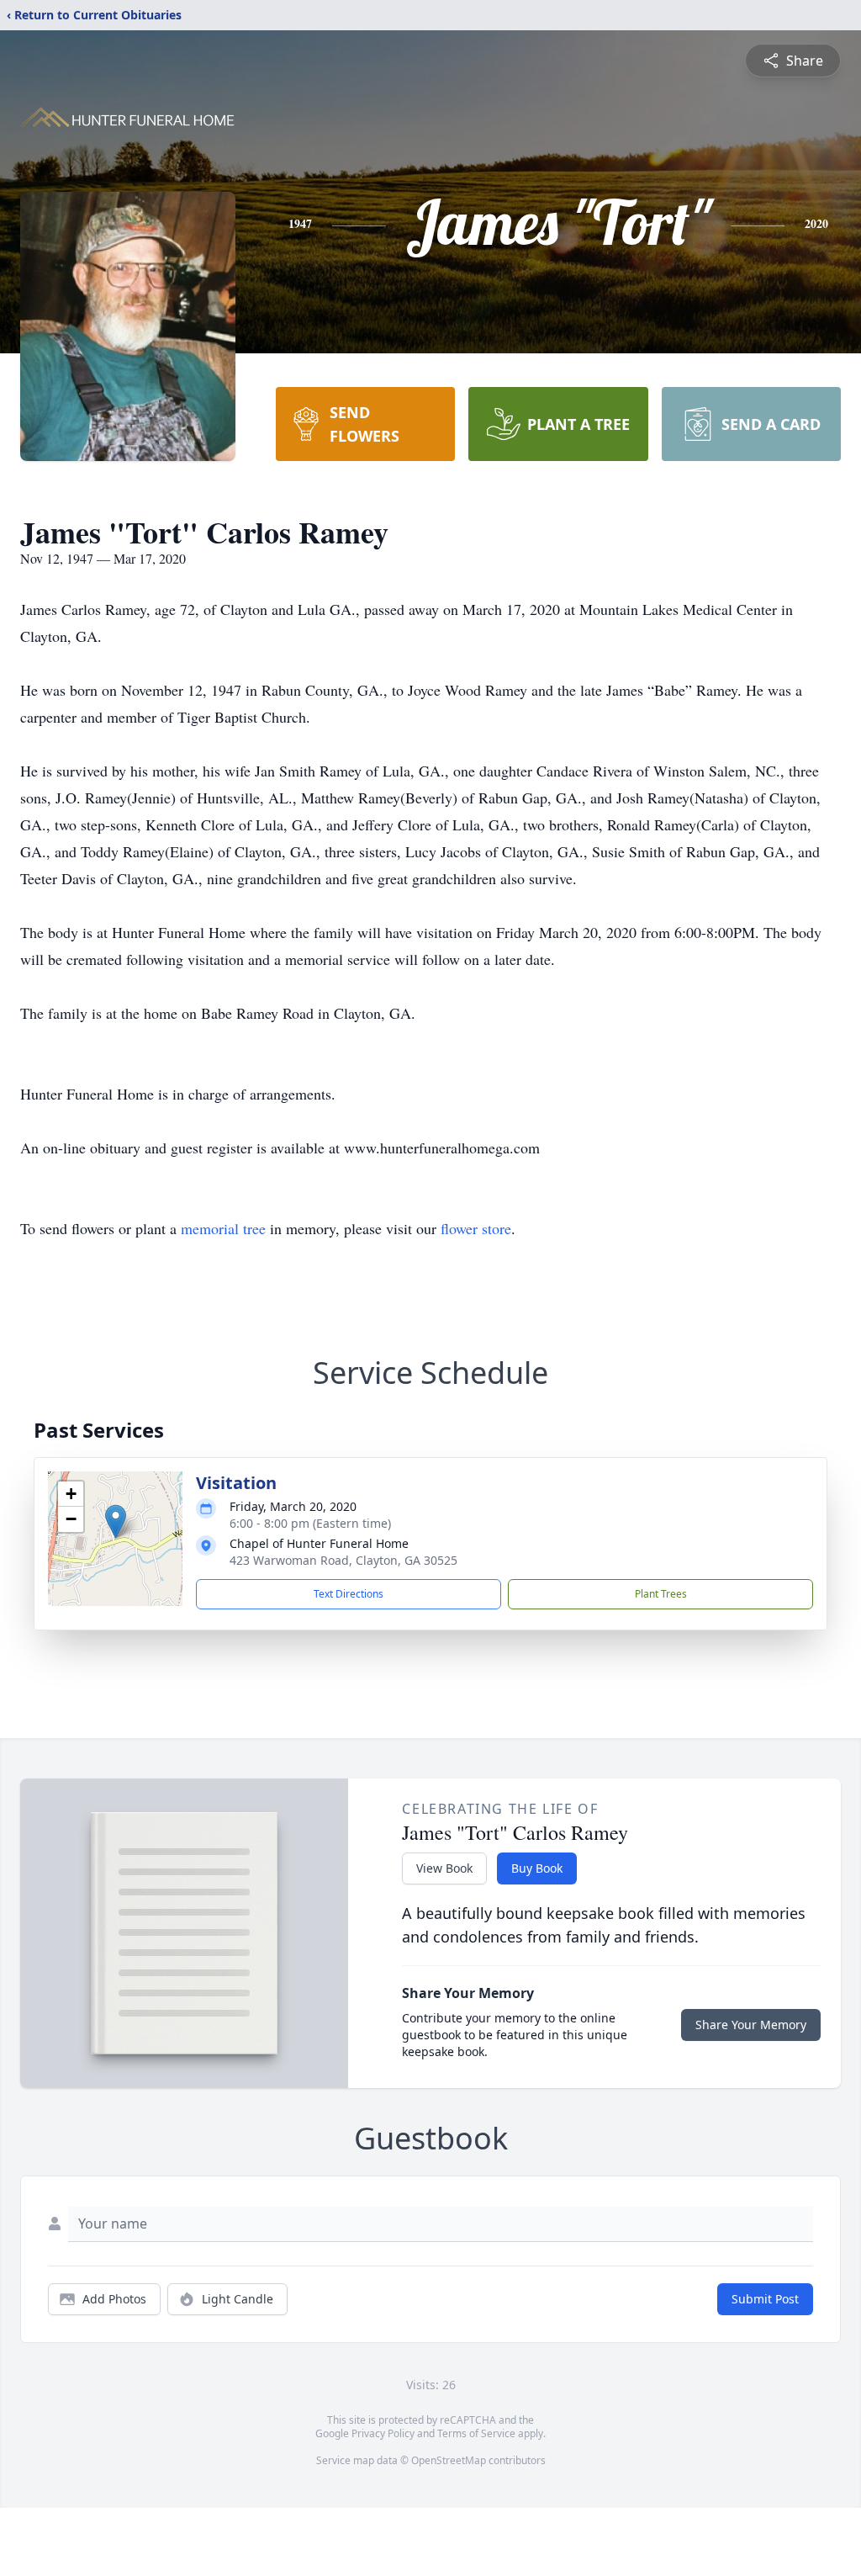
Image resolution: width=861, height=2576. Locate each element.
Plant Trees (661, 1594)
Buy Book (537, 1868)
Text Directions (349, 1594)
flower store (476, 1228)
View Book (444, 1868)
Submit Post (765, 2299)
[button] (116, 1521)
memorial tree (223, 1228)
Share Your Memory (751, 2025)
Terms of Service (476, 2433)
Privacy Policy (383, 2433)
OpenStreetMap (449, 2460)
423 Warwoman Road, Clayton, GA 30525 (343, 1560)
